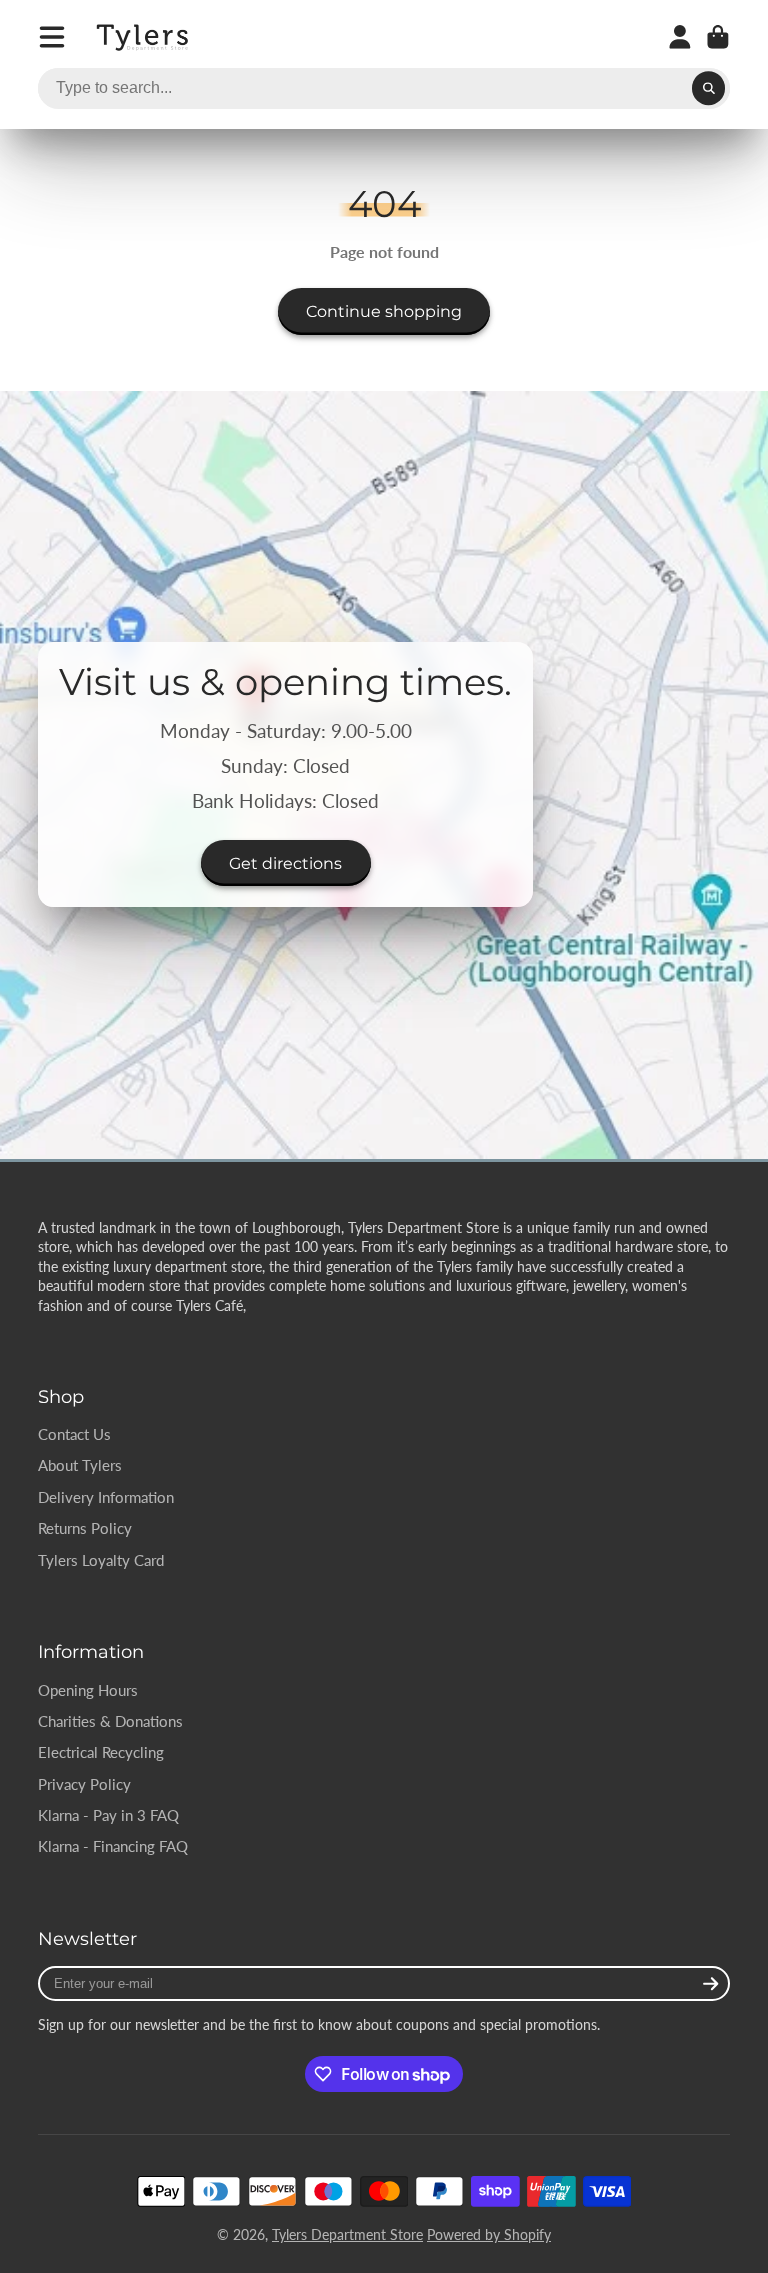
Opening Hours (88, 1690)
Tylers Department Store (347, 2234)
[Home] (144, 37)
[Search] (709, 89)
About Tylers (80, 1465)
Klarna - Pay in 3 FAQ (108, 1815)
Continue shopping (384, 311)
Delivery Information (106, 1497)
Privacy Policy (84, 1784)
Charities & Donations (110, 1721)
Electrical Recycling (101, 1752)
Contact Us (74, 1434)
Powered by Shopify (489, 2234)
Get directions (285, 863)
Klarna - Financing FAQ (113, 1846)
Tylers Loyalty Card (101, 1560)
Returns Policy (85, 1528)
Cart (718, 37)
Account (680, 37)
